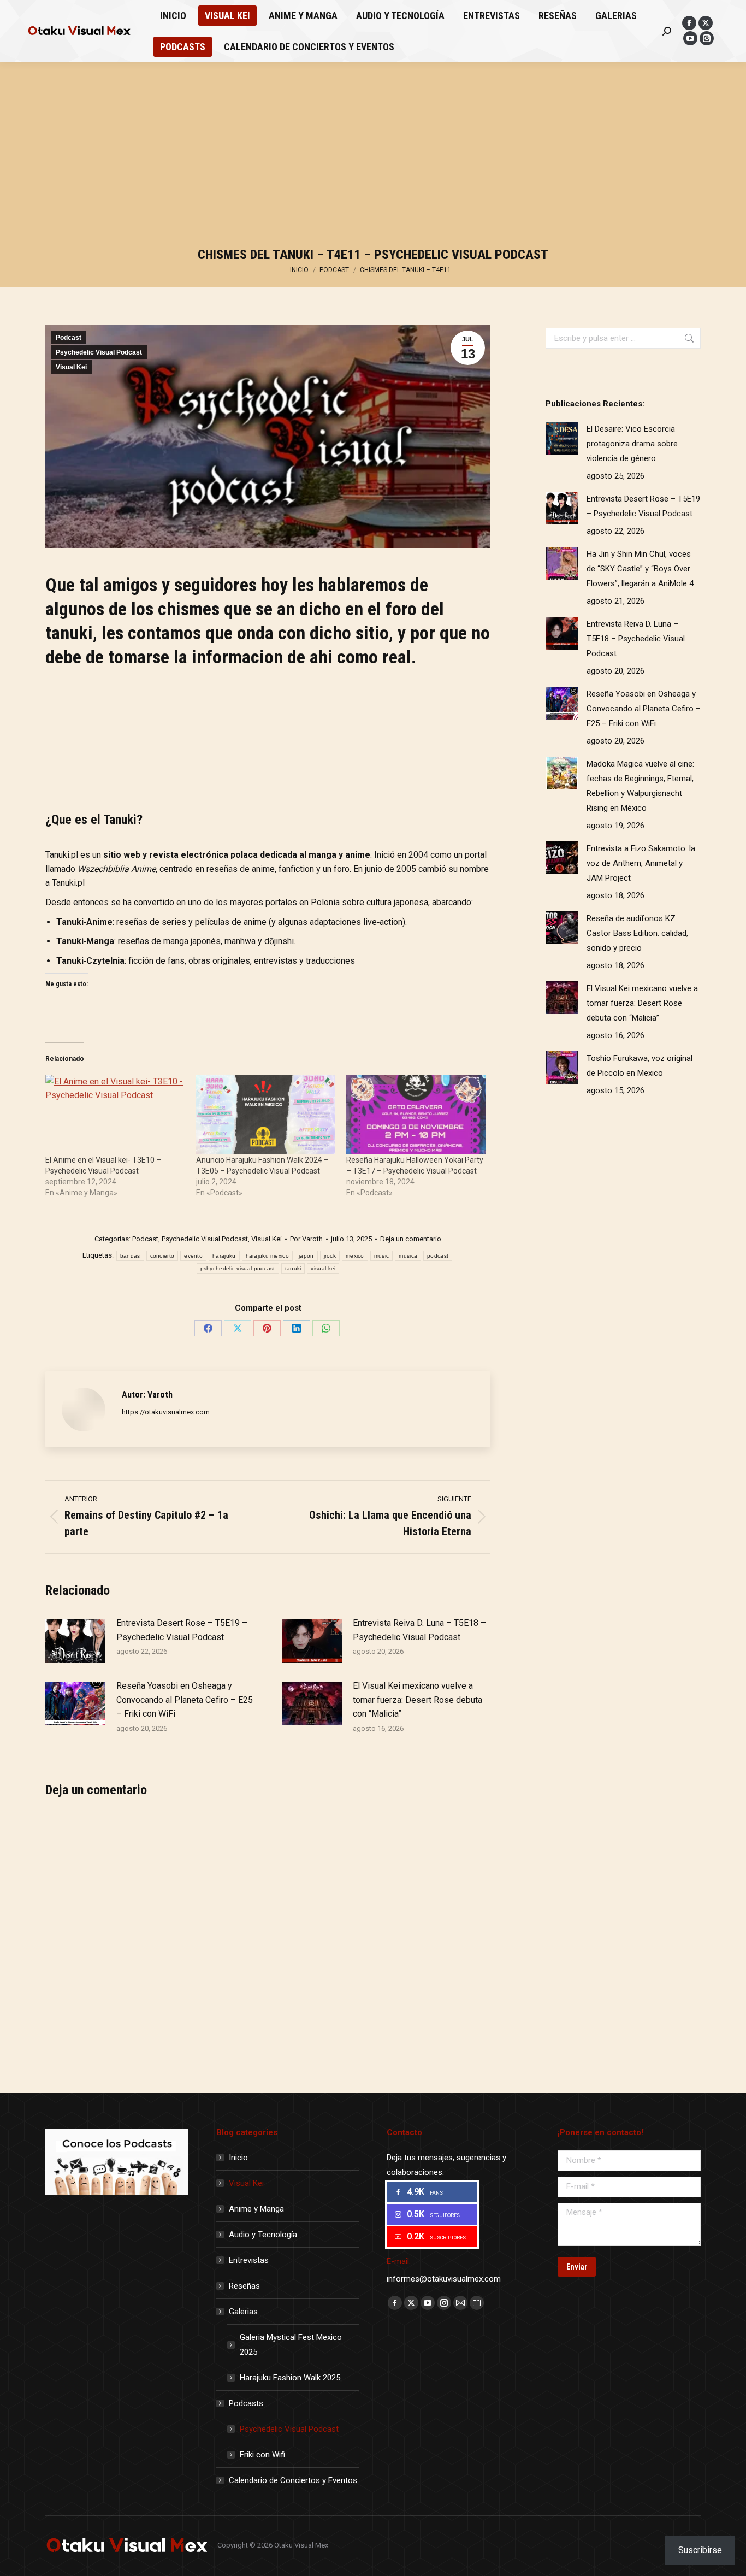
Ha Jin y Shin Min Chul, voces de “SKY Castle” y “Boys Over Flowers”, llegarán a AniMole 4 (640, 569)
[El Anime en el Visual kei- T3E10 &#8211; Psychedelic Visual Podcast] (115, 1115)
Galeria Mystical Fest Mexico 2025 (291, 2345)
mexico (355, 1256)
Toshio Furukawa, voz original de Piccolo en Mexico (640, 1066)
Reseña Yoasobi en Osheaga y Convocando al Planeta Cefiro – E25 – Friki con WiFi (185, 1700)
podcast (438, 1256)
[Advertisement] (373, 158)
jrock (330, 1256)
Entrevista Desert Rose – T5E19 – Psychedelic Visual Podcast (182, 1630)
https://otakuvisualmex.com (166, 1412)
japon (306, 1256)
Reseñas (244, 2286)
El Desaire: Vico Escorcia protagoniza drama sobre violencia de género (632, 444)
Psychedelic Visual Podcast (99, 352)
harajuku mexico (268, 1256)
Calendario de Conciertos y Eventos (293, 2480)
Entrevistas (249, 2260)
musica (408, 1256)
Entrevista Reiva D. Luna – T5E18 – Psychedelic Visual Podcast (419, 1630)
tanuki (293, 1268)
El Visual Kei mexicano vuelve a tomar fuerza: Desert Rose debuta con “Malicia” (418, 1700)
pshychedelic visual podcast (238, 1268)
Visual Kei (71, 367)
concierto (162, 1256)
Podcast (69, 338)
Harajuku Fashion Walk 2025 (290, 2378)
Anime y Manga (256, 2209)
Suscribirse (700, 2550)
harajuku (224, 1256)
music (382, 1256)
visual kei (323, 1268)
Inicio (238, 2158)
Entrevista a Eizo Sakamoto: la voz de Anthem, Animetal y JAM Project (641, 863)
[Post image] (75, 1641)
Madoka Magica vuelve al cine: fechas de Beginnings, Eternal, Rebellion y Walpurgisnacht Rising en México (640, 786)
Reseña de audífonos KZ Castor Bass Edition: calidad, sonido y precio (637, 933)
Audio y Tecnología (263, 2235)
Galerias (243, 2312)
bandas (130, 1256)
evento (193, 1256)
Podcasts (246, 2403)
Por (306, 1239)
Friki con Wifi (262, 2455)
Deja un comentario (411, 1239)
